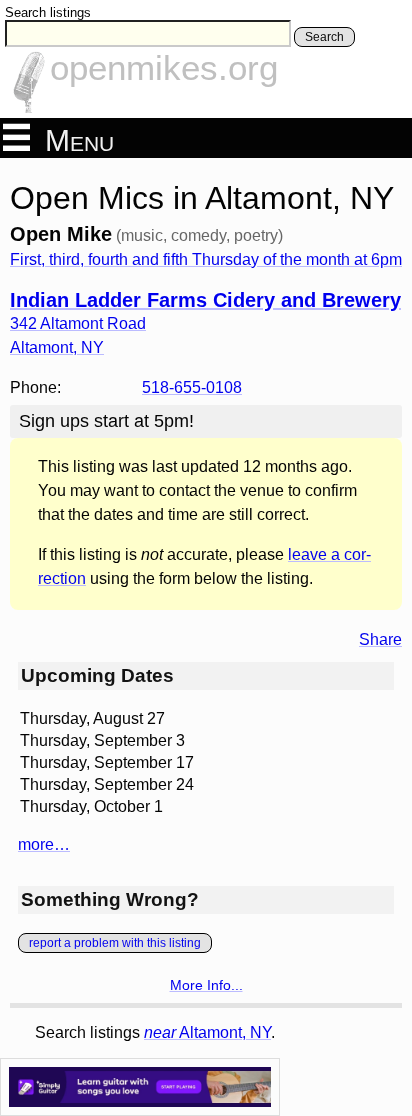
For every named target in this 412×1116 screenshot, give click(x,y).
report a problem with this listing (115, 943)
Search (324, 37)
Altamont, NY (207, 1032)
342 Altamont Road (78, 323)
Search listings (48, 12)
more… (44, 844)
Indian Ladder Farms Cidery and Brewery (205, 300)
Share (380, 639)
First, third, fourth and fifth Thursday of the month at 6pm (206, 259)
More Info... (206, 985)
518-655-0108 (192, 387)
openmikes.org (164, 67)
